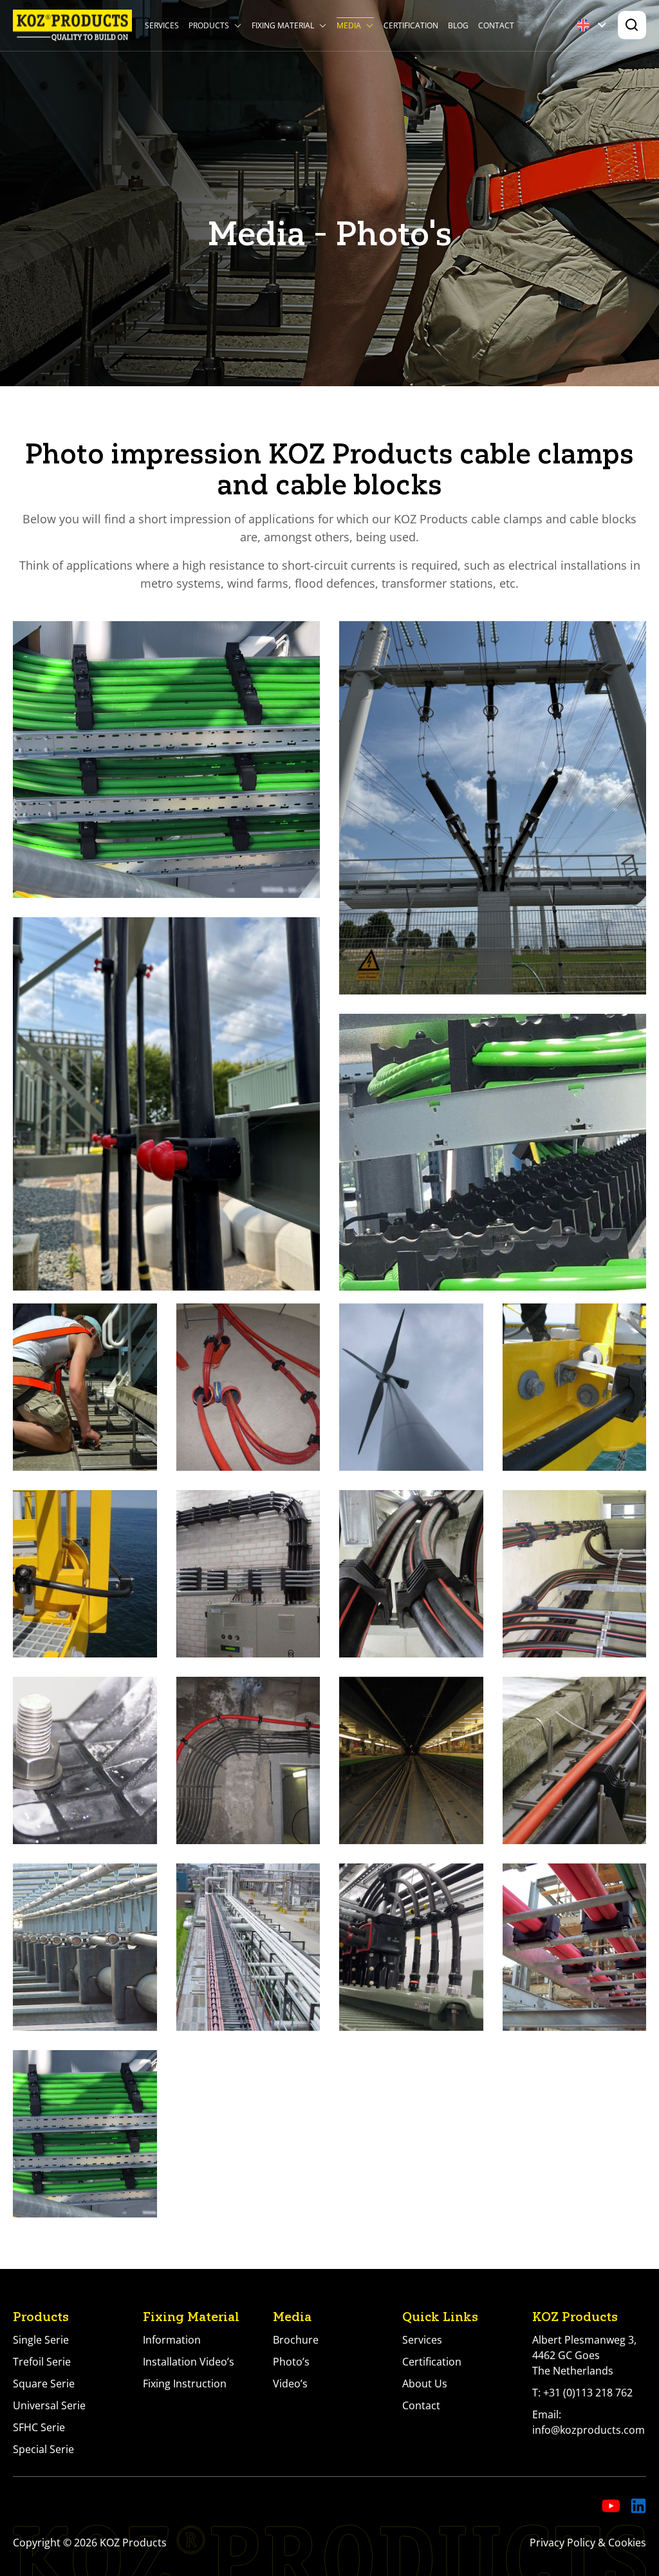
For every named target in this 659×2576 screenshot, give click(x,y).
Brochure (296, 2340)
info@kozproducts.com (589, 2430)
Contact (496, 25)
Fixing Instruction (185, 2384)
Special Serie (43, 2449)
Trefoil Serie (42, 2362)
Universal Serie (49, 2405)
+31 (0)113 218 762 (588, 2393)
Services (162, 25)
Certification (411, 25)
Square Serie (44, 2384)
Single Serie (41, 2340)
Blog (458, 25)
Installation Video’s (189, 2362)
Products (209, 25)
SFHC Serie (39, 2427)
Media (349, 25)
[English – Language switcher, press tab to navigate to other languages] (594, 25)
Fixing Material (283, 25)
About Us (425, 2384)
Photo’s (291, 2362)
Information (172, 2340)
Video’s (290, 2384)
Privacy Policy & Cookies (588, 2543)
